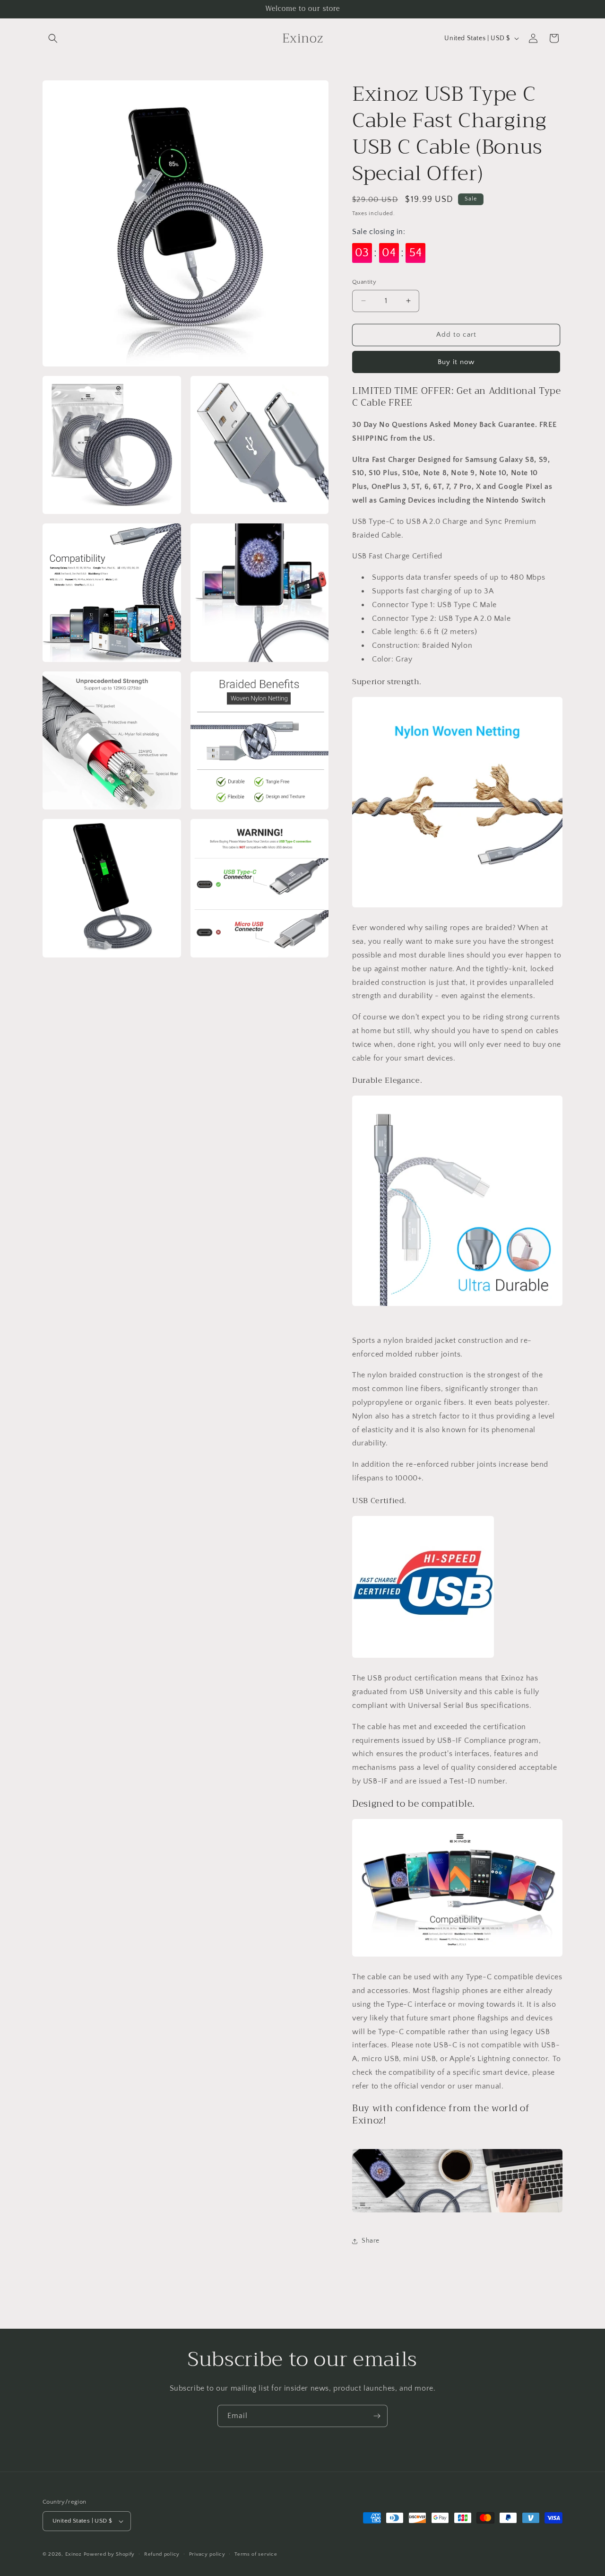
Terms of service (256, 2554)
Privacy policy (207, 2554)
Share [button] (371, 2241)
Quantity (364, 282)
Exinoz (73, 2554)
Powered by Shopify (109, 2554)
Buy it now (456, 362)
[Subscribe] (377, 2416)
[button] (53, 38)
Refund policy (162, 2554)
